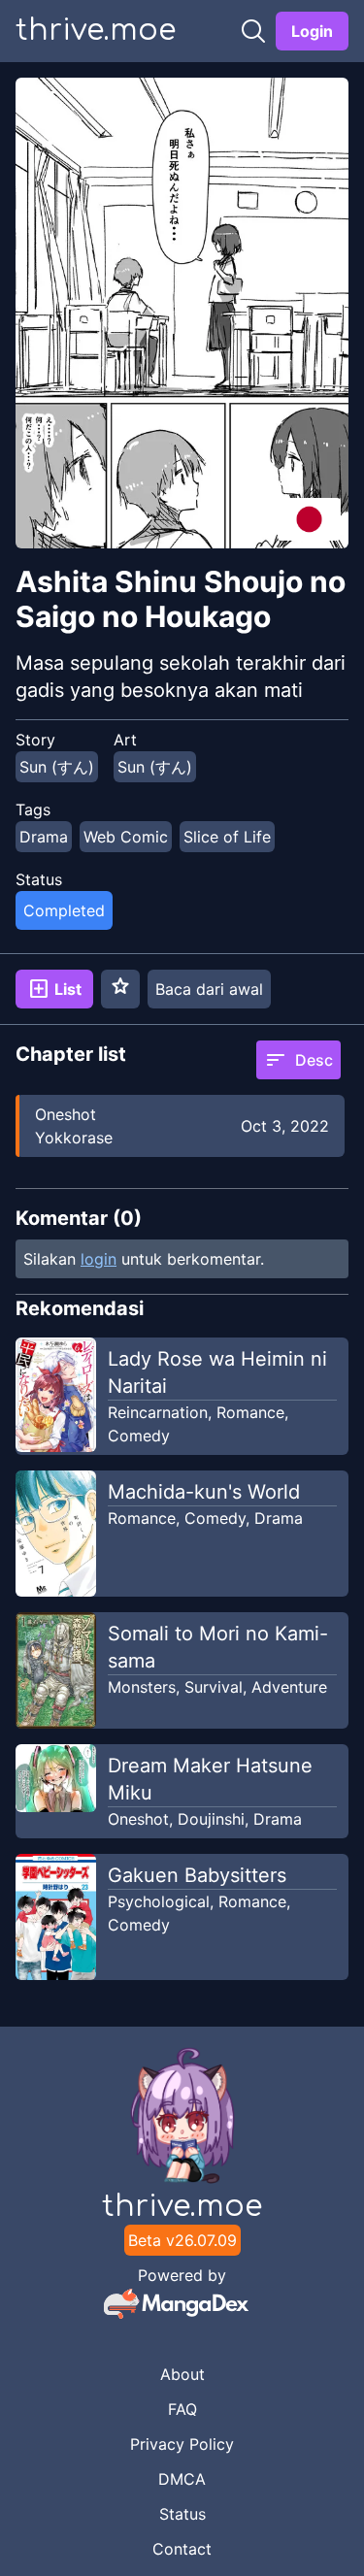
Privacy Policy (182, 2444)
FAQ (182, 2409)
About (182, 2374)
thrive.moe (96, 31)
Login (312, 31)
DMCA (182, 2479)
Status (182, 2514)
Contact (182, 2549)
